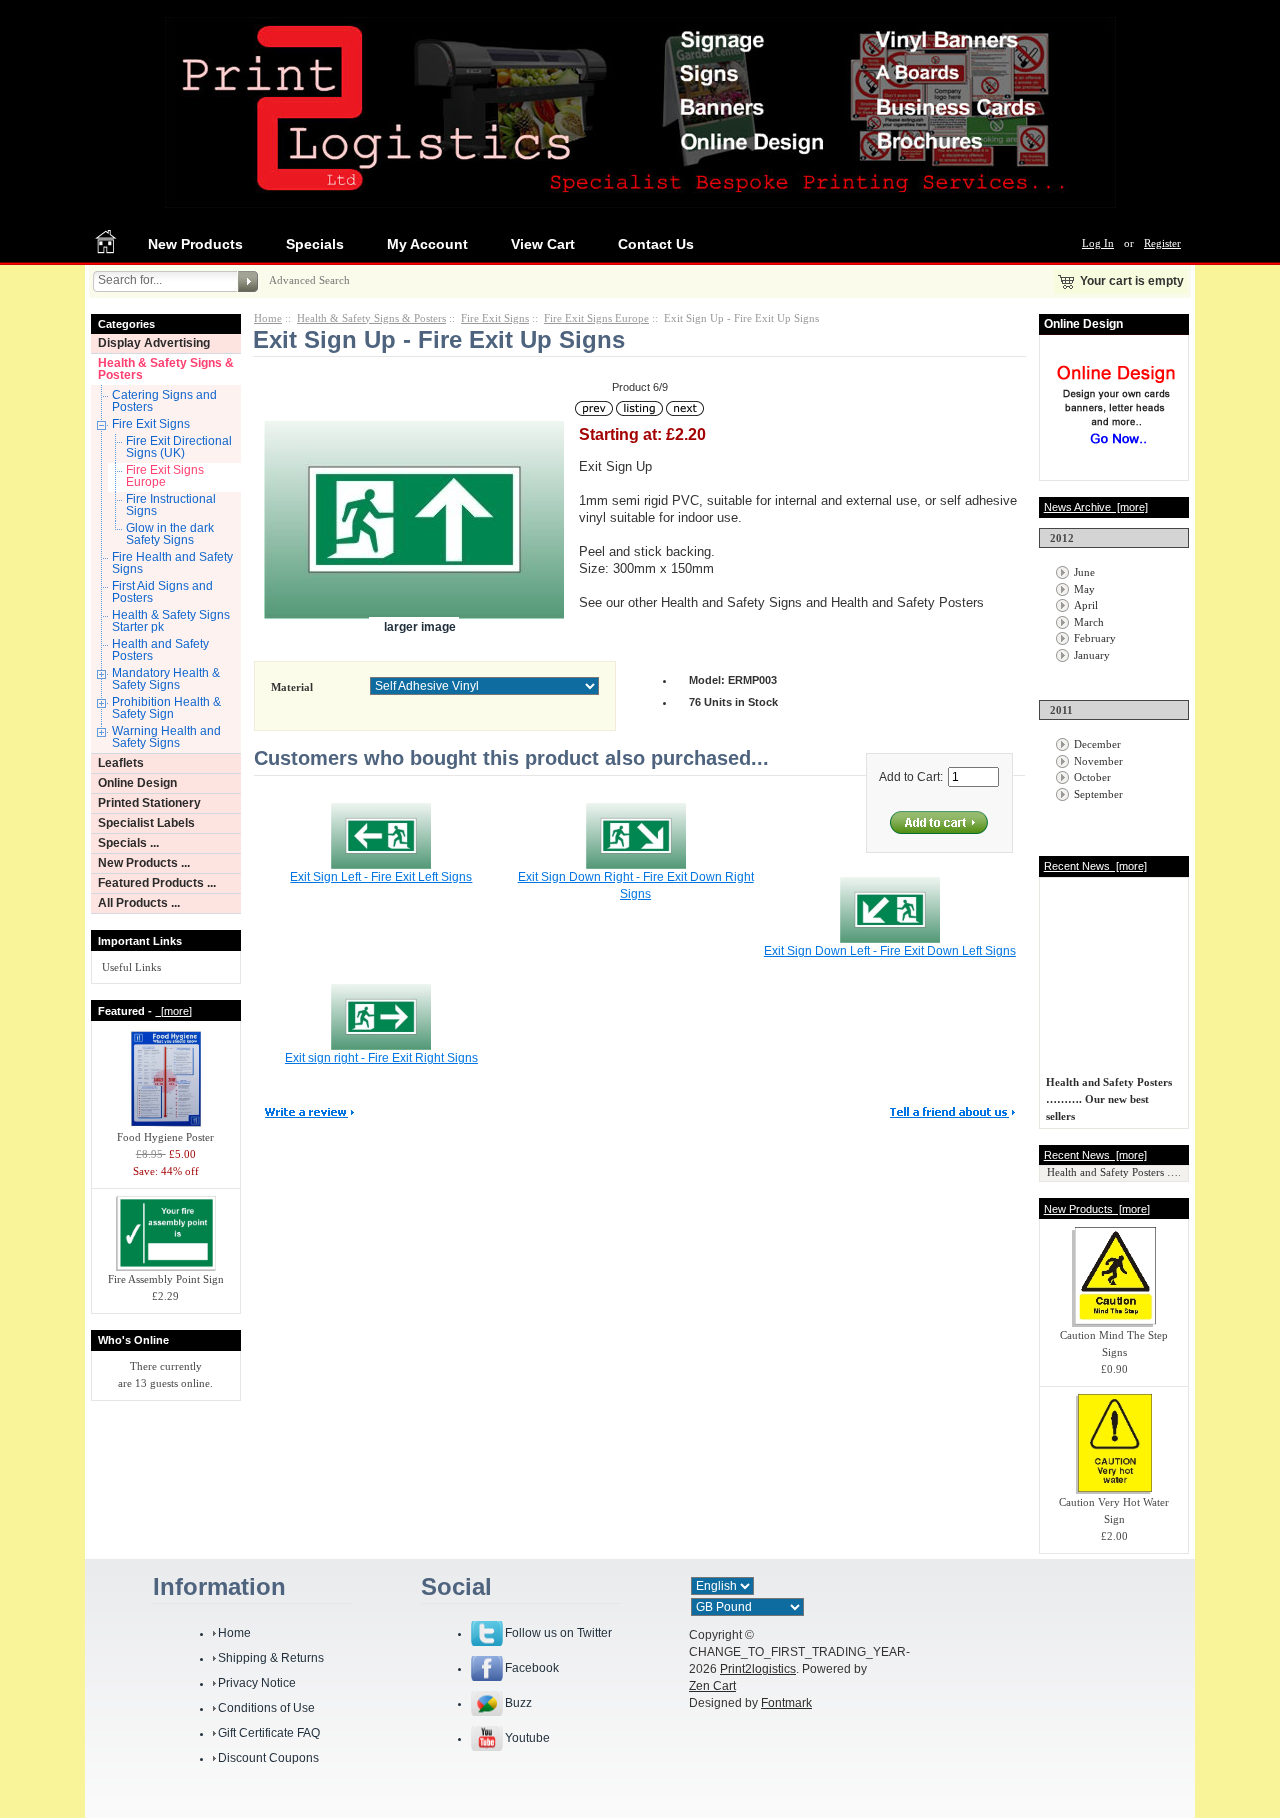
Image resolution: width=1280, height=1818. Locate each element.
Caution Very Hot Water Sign (1114, 1510)
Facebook (532, 1668)
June (1084, 572)
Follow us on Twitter (558, 1633)
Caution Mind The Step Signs (1114, 1343)
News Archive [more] (1096, 507)
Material (292, 687)
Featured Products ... (157, 883)
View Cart (543, 244)
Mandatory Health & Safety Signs (166, 679)
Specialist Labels (146, 823)
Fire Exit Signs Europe (165, 476)
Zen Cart (712, 1686)
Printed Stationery (149, 803)
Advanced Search (309, 280)
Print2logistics (758, 1669)
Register (1162, 243)
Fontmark (786, 1703)
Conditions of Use (266, 1708)
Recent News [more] (1095, 866)
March (1089, 622)
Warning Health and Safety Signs (166, 737)
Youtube (527, 1738)
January (1092, 655)
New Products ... (144, 863)
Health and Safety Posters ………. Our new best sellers (1109, 1095)
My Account (427, 244)
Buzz (518, 1703)
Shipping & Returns (271, 1658)
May (1084, 589)
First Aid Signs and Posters (162, 592)
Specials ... (128, 843)
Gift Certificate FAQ (269, 1733)
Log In (1098, 243)
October (1092, 777)
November (1098, 761)
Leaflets (121, 763)
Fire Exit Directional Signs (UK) (179, 447)
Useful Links (131, 967)
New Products (195, 244)
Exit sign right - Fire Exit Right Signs (381, 1058)
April (1086, 605)
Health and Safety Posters (160, 650)
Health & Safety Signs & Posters (166, 369)
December (1097, 744)
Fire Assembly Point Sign (166, 1279)
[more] (173, 1011)
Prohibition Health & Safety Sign (166, 708)
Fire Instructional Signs (171, 505)
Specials (315, 244)
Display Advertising (154, 343)
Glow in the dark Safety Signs (170, 534)
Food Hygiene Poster (165, 1137)
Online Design (137, 783)
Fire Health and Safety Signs (172, 563)
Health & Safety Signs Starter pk (171, 621)
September (1098, 794)
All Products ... (139, 903)
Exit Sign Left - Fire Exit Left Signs (381, 877)
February (1095, 638)
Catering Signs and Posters (164, 401)
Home (268, 318)
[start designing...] (1116, 452)
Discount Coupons (268, 1758)
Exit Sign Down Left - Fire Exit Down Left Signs (890, 951)
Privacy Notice (257, 1683)
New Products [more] (1097, 1209)
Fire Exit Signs (151, 424)
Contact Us (656, 244)
